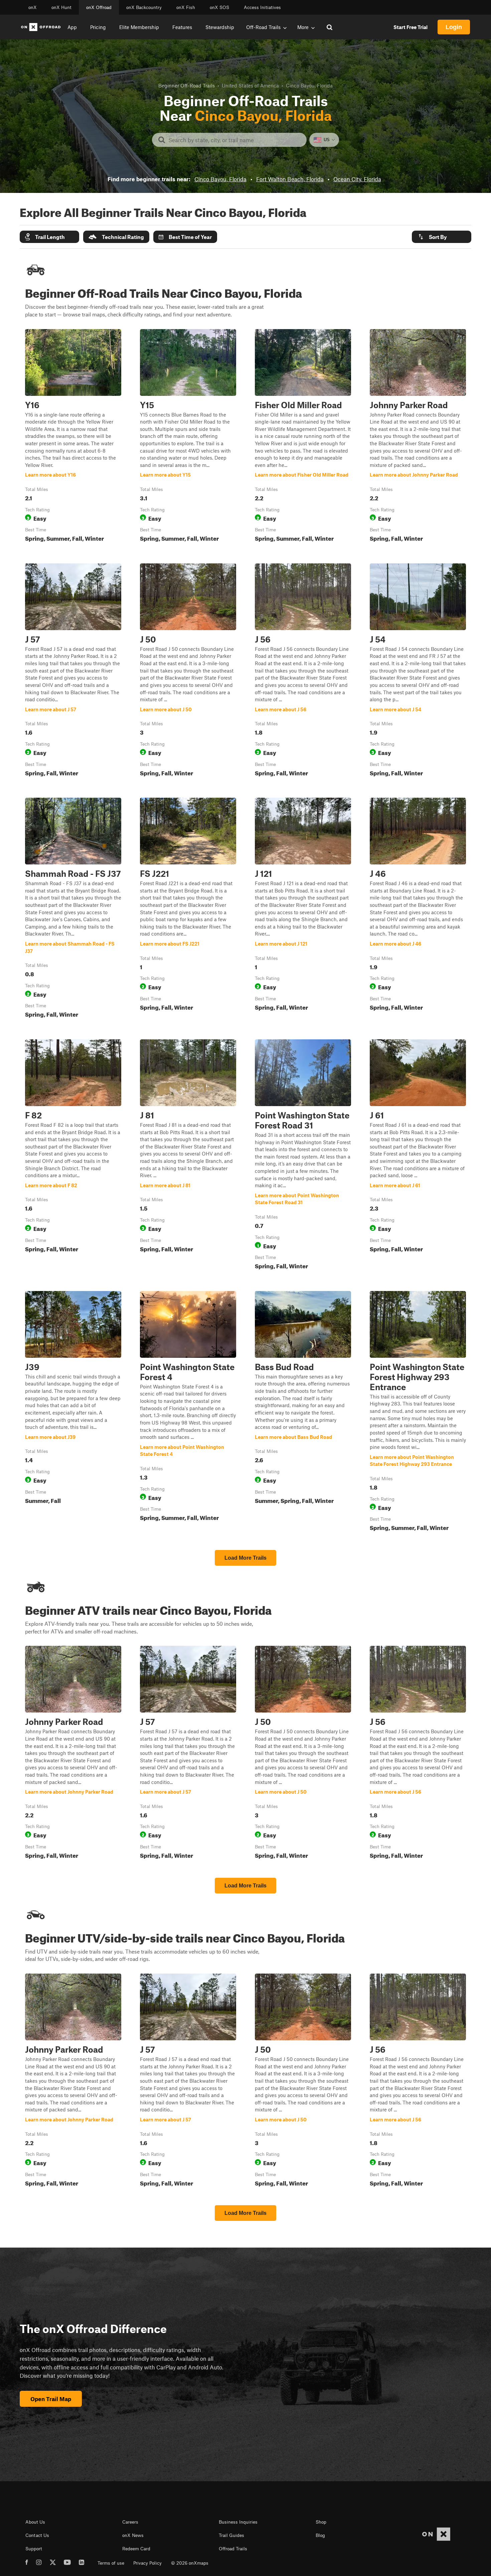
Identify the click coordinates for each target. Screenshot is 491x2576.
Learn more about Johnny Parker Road (418, 437)
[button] (49, 237)
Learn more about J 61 (418, 1156)
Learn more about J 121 (303, 909)
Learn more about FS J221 (188, 909)
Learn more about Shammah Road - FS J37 (73, 909)
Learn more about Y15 (188, 437)
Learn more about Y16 (73, 437)
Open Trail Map (51, 2399)
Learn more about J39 (73, 1412)
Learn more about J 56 (303, 671)
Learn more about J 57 (73, 671)
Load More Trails (246, 1558)
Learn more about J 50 (188, 671)
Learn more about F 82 (73, 1156)
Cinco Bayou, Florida (220, 179)
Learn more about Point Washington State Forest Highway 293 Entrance (418, 1412)
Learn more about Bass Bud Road (303, 1412)
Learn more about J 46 (418, 909)
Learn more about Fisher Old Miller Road (303, 437)
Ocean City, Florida (357, 179)
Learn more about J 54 (418, 671)
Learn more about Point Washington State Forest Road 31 (303, 1156)
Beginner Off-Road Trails (187, 85)
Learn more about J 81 (188, 1156)
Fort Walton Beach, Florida (290, 179)
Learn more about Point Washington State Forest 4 (188, 1412)
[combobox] (235, 140)
